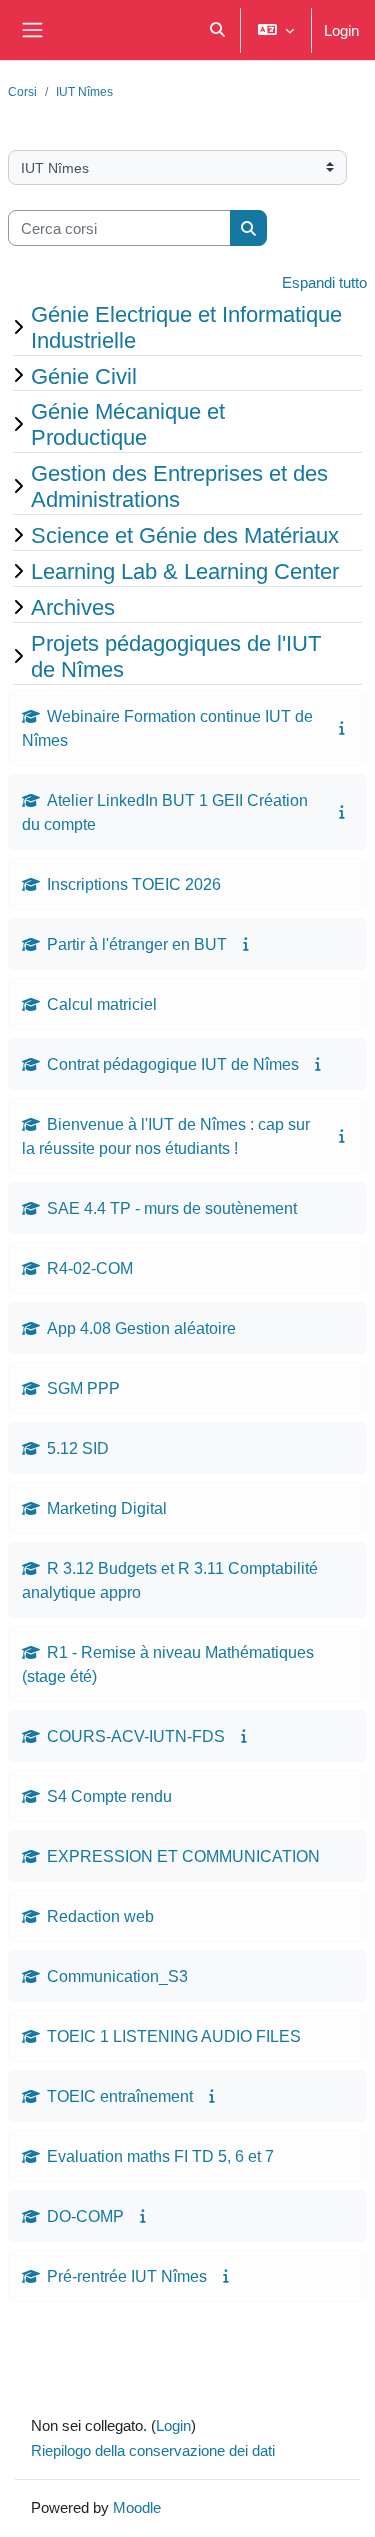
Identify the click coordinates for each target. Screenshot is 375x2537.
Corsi (22, 91)
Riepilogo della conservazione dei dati (153, 2450)
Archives (73, 607)
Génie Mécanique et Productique (128, 424)
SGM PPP (83, 1388)
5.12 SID (78, 1448)
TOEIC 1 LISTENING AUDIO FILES (174, 2036)
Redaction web (100, 1916)
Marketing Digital (107, 1508)
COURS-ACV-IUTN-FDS (136, 1736)
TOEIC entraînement (120, 2096)
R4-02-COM (90, 1268)
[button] (218, 30)
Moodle (137, 2507)
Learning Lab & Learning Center (185, 571)
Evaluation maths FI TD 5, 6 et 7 (160, 2156)
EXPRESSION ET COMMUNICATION (183, 1856)
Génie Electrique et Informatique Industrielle (186, 327)
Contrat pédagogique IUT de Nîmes (173, 1064)
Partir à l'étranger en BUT (137, 944)
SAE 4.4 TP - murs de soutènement (172, 1208)
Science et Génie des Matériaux (185, 535)
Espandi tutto (324, 282)
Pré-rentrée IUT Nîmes (127, 2276)
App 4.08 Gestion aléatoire (141, 1328)
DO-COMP (85, 2216)
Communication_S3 (117, 1976)
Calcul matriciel (102, 1004)
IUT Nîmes (84, 91)
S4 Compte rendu (109, 1796)
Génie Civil (84, 376)
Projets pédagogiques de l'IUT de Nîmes (176, 656)
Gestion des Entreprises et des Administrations (179, 486)
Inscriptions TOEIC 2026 (134, 884)
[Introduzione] (342, 727)
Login (341, 30)
